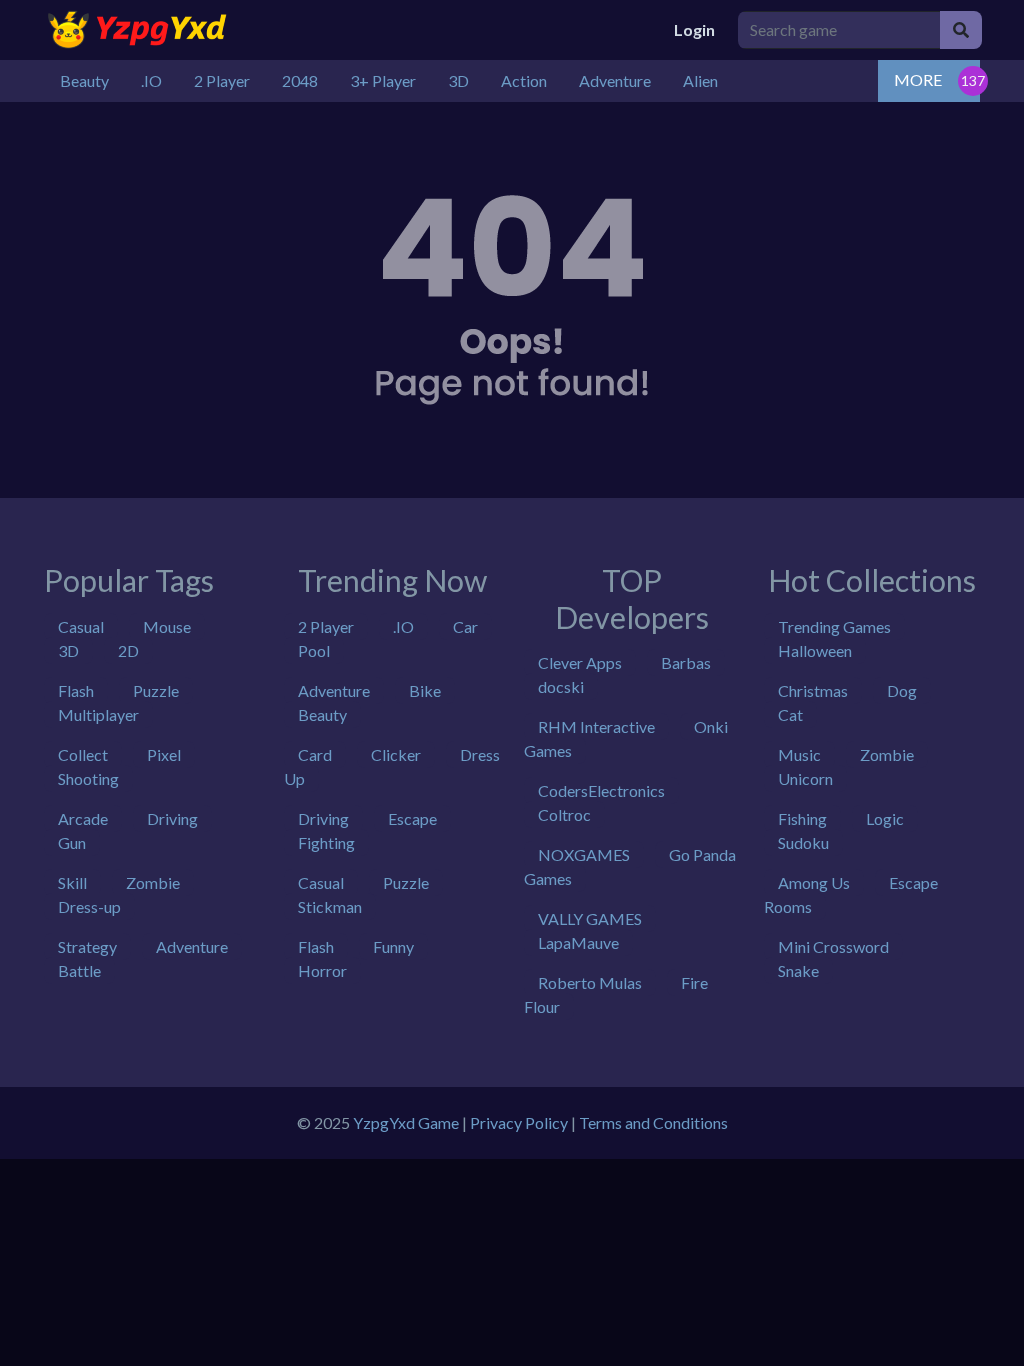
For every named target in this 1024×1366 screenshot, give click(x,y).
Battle (79, 970)
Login (694, 29)
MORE (918, 79)
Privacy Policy (519, 1122)
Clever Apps (580, 662)
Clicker (396, 754)
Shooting (88, 778)
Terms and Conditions (653, 1122)
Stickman (330, 906)
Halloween (815, 650)
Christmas (813, 690)
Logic (885, 818)
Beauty (322, 714)
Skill (72, 882)
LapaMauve (578, 942)
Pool (314, 650)
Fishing (802, 818)
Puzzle (156, 690)
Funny (393, 946)
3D (68, 650)
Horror (322, 970)
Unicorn (805, 778)
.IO (403, 626)
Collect (83, 754)
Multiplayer (98, 714)
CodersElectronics (601, 790)
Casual (81, 626)
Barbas (686, 662)
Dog (902, 690)
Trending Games (834, 626)
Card (315, 754)
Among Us (814, 882)
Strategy (87, 946)
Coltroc (564, 814)
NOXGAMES (584, 854)
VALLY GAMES (590, 918)
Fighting (326, 842)
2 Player (326, 626)
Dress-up (89, 906)
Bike (425, 690)
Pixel (164, 754)
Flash (76, 690)
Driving (172, 818)
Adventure (192, 946)
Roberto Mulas (590, 982)
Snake (798, 970)
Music (799, 754)
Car (465, 626)
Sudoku (803, 842)
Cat (790, 714)
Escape (412, 818)
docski (561, 686)
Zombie (153, 882)
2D (128, 650)
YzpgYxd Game (406, 1122)
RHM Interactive (596, 726)
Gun (72, 842)
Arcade (83, 818)
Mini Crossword (833, 946)
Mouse (167, 626)
